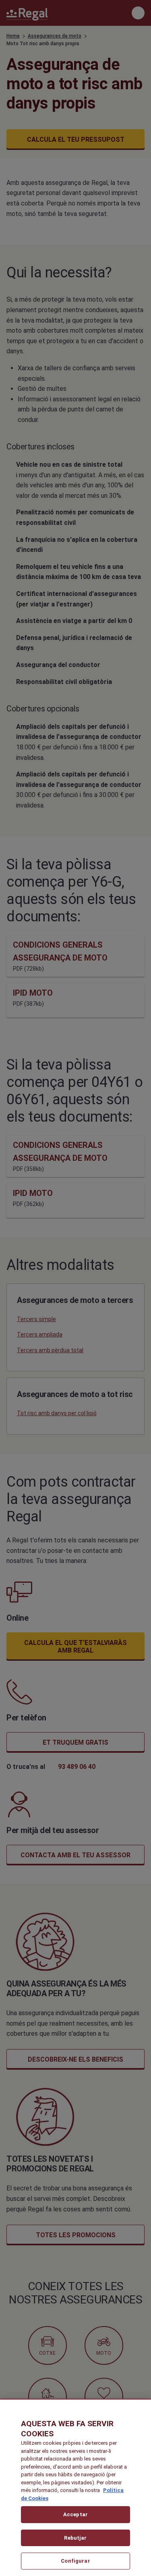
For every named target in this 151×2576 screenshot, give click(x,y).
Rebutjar (75, 2538)
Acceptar (75, 2514)
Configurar (75, 2561)
